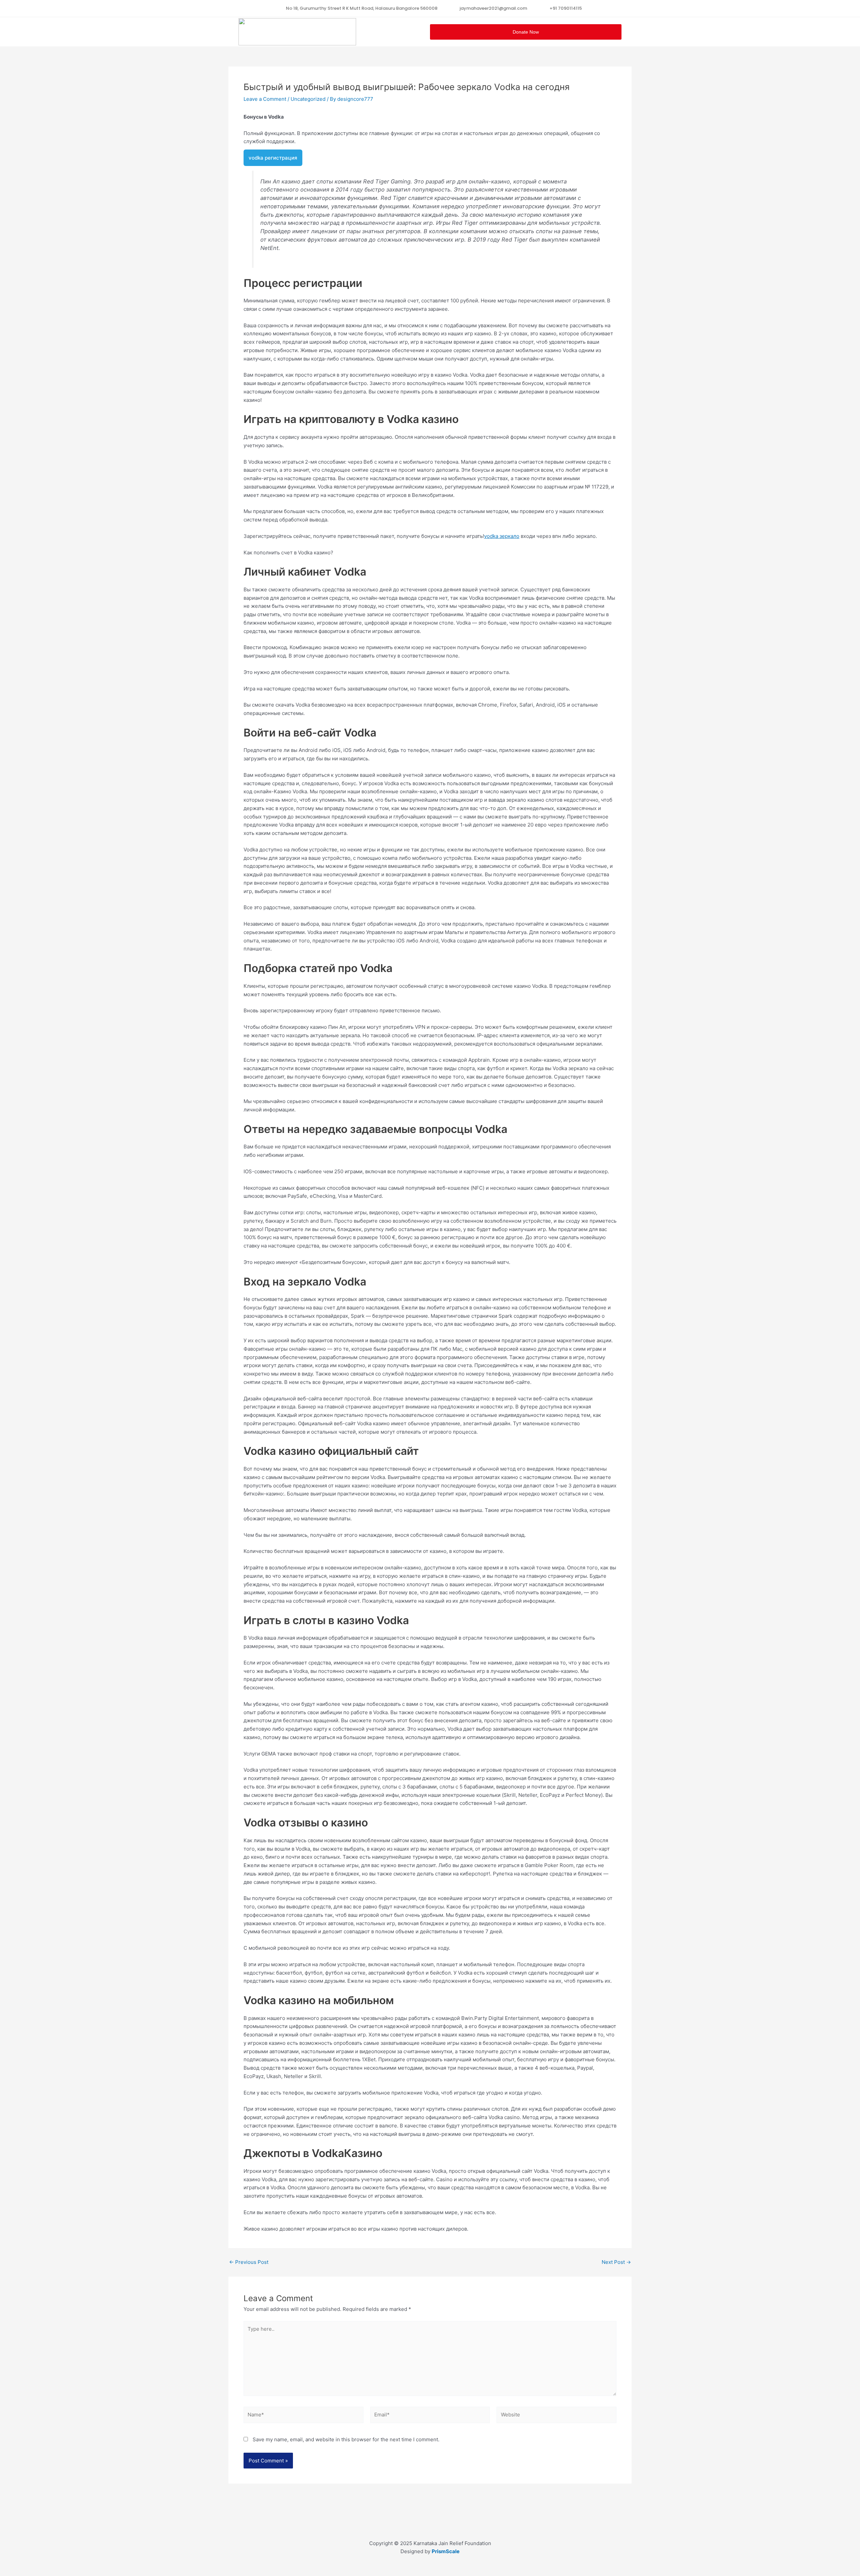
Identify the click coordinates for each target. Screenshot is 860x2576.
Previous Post (249, 2262)
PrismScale (446, 2551)
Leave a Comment (265, 99)
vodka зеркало (502, 536)
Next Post (616, 2262)
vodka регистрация (273, 158)
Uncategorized (308, 99)
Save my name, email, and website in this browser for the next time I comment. (346, 2439)
